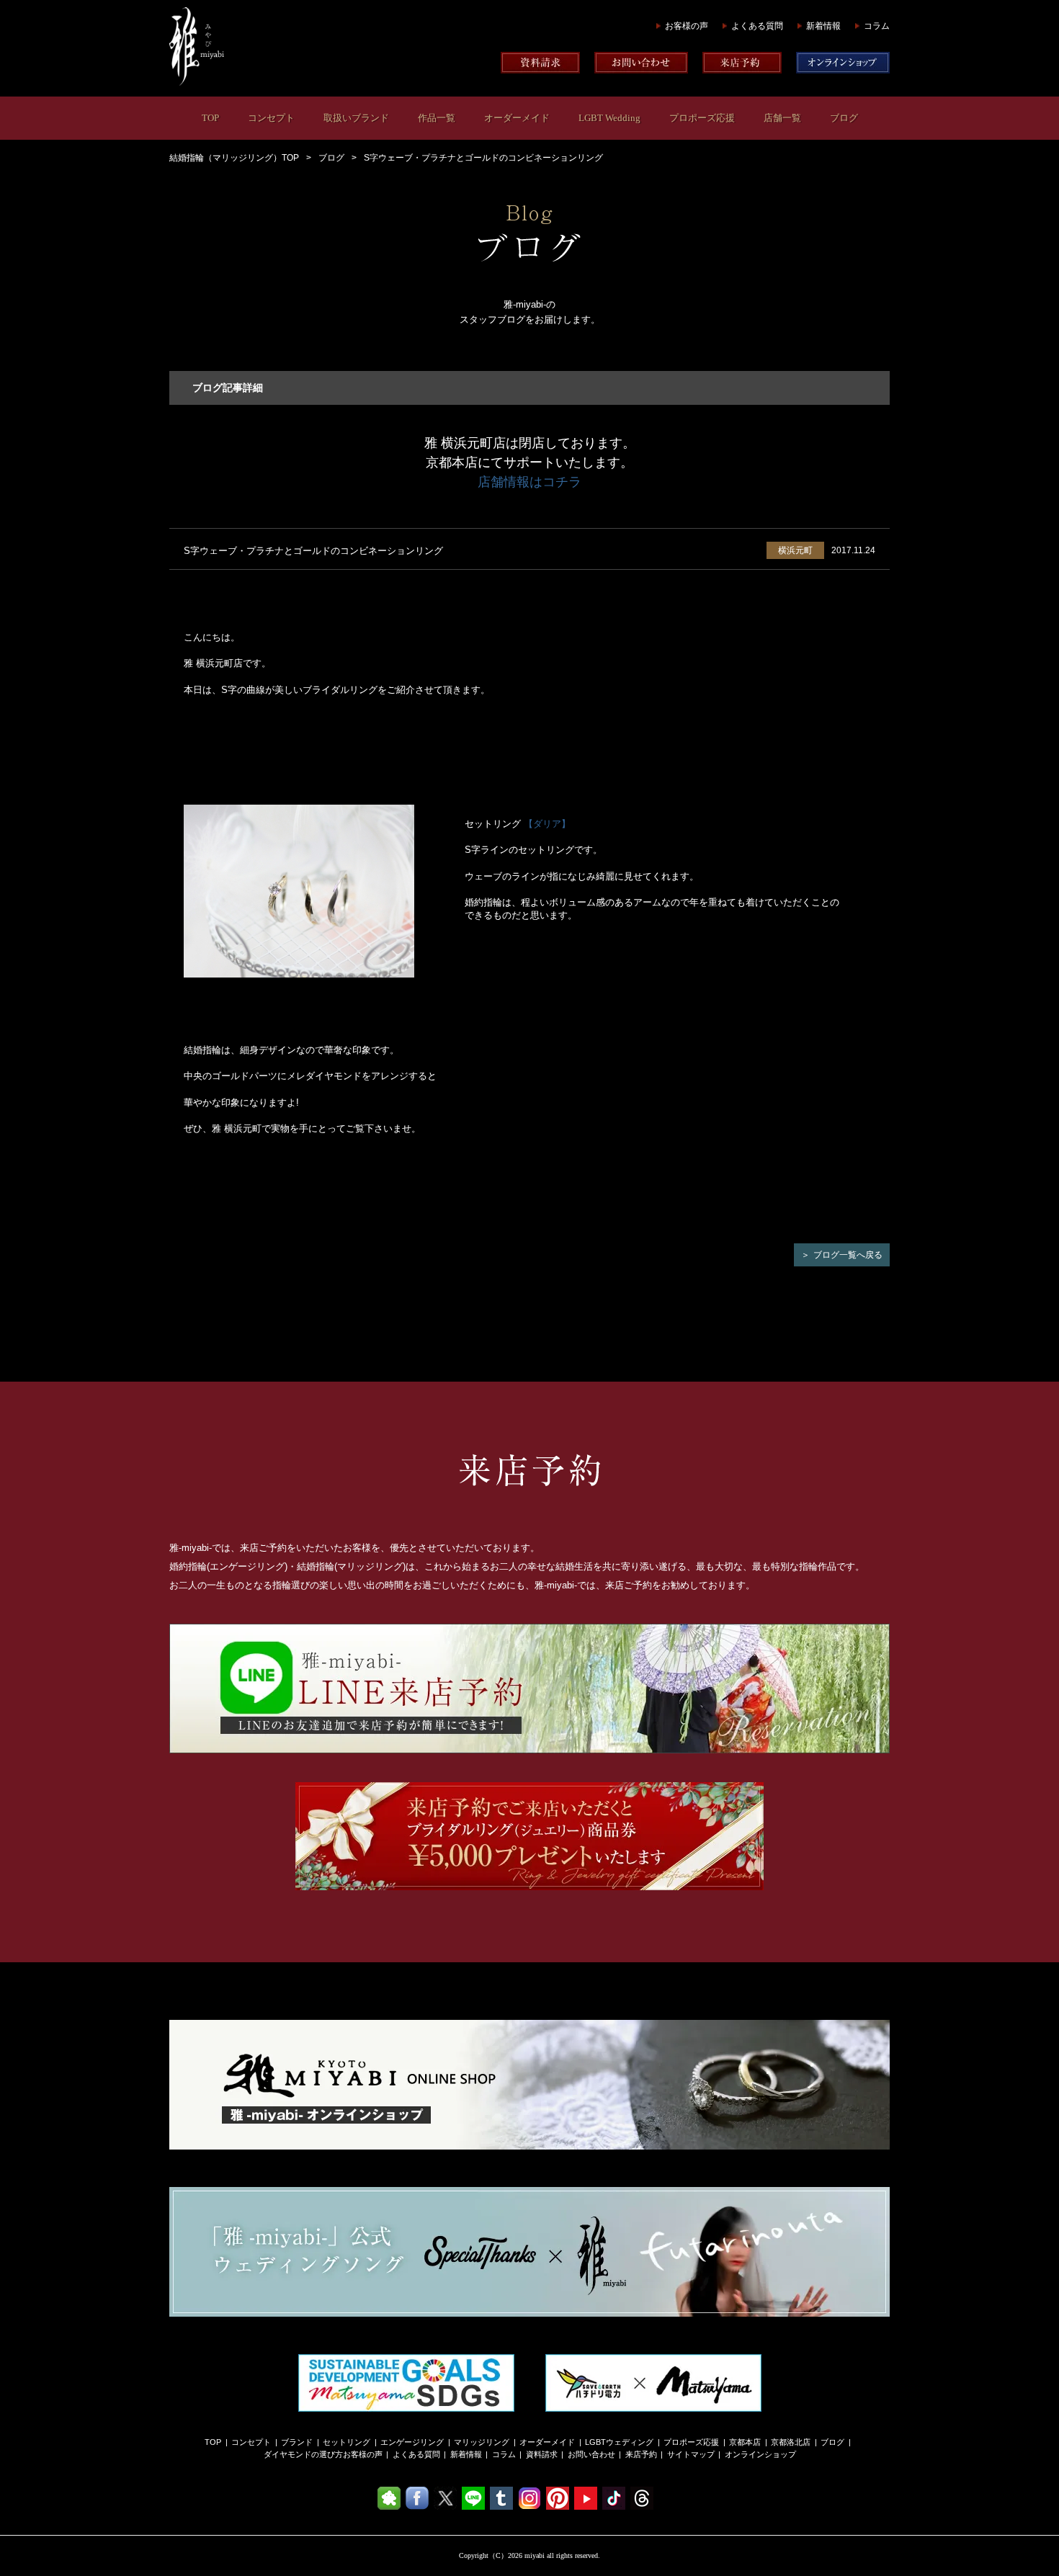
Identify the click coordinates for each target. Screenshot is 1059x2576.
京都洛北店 (791, 2442)
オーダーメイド (517, 118)
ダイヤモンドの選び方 (303, 2454)
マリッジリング (482, 2442)
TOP (210, 118)
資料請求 (542, 2454)
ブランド (297, 2442)
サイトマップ (691, 2454)
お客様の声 (687, 26)
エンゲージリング (412, 2442)
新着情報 (823, 26)
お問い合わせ (591, 2454)
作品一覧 (437, 118)
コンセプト (271, 118)
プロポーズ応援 (702, 118)
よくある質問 (757, 26)
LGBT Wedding (609, 118)
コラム (877, 26)
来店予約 (641, 2454)
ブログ (844, 118)
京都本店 (745, 2442)
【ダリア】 (547, 824)
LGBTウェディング (619, 2442)
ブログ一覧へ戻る (848, 1255)
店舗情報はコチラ (529, 482)
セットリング (347, 2442)
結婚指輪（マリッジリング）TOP (234, 158)
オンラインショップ (760, 2454)
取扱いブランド (356, 118)
